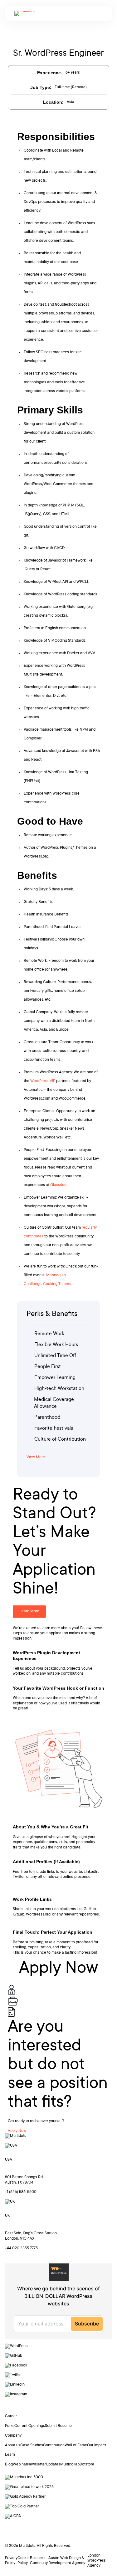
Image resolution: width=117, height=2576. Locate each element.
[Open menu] (98, 14)
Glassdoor (59, 1185)
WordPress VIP (43, 1081)
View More (36, 1457)
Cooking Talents (57, 1284)
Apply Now (17, 2131)
